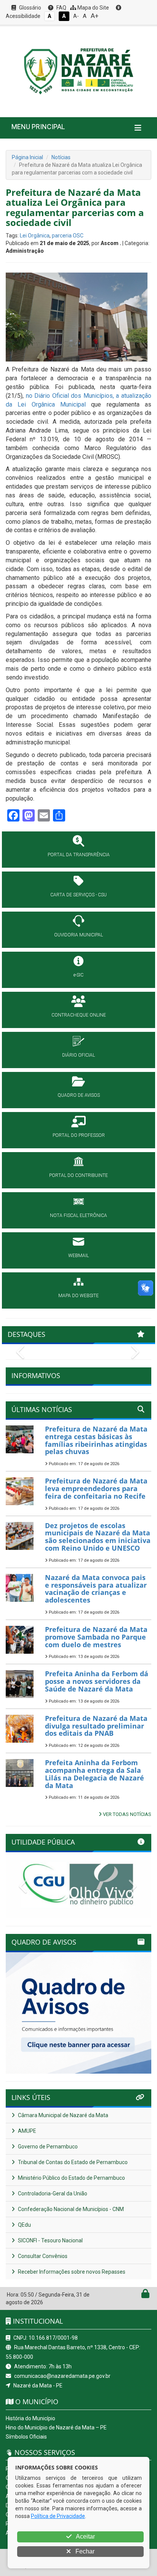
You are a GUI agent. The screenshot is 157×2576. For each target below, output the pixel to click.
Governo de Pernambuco (47, 2147)
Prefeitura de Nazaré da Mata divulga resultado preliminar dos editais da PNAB (96, 1726)
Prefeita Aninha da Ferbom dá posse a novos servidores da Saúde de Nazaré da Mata (97, 1681)
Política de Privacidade (58, 2516)
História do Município (30, 2418)
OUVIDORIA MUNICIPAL (78, 935)
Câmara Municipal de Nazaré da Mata (62, 2115)
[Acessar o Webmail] (137, 2295)
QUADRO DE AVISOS (79, 1095)
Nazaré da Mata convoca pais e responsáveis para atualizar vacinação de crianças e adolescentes (96, 1589)
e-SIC (78, 975)
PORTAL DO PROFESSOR (79, 1135)
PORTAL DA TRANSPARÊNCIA (79, 855)
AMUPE (26, 2131)
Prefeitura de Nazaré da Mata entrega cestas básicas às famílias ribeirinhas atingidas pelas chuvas (96, 1440)
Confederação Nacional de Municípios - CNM (70, 2209)
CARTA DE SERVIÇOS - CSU (78, 895)
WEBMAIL (78, 1256)
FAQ (61, 8)
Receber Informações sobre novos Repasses (71, 2272)
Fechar (84, 2551)
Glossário (30, 8)
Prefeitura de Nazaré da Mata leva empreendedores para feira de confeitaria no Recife (96, 1488)
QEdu (24, 2225)
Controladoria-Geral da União (52, 2193)
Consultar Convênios (42, 2256)
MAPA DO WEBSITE (78, 1296)
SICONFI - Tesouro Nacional (50, 2240)
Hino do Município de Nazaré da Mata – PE (56, 2428)
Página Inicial (27, 157)
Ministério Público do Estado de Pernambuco (71, 2178)
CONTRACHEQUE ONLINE (79, 1015)
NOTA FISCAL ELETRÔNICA (78, 1215)
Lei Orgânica (35, 236)
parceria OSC (68, 236)
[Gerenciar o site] (145, 2295)
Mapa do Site (93, 8)
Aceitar (85, 2536)
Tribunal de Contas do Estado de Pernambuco (72, 2162)
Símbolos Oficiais (26, 2437)
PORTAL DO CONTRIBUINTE (78, 1175)
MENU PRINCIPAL (38, 127)
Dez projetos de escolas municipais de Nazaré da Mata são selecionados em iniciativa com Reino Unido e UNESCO (98, 1537)
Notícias (61, 157)
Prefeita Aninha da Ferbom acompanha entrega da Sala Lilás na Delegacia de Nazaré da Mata (95, 1774)
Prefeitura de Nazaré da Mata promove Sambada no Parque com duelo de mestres (96, 1637)
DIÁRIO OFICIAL (78, 1055)
